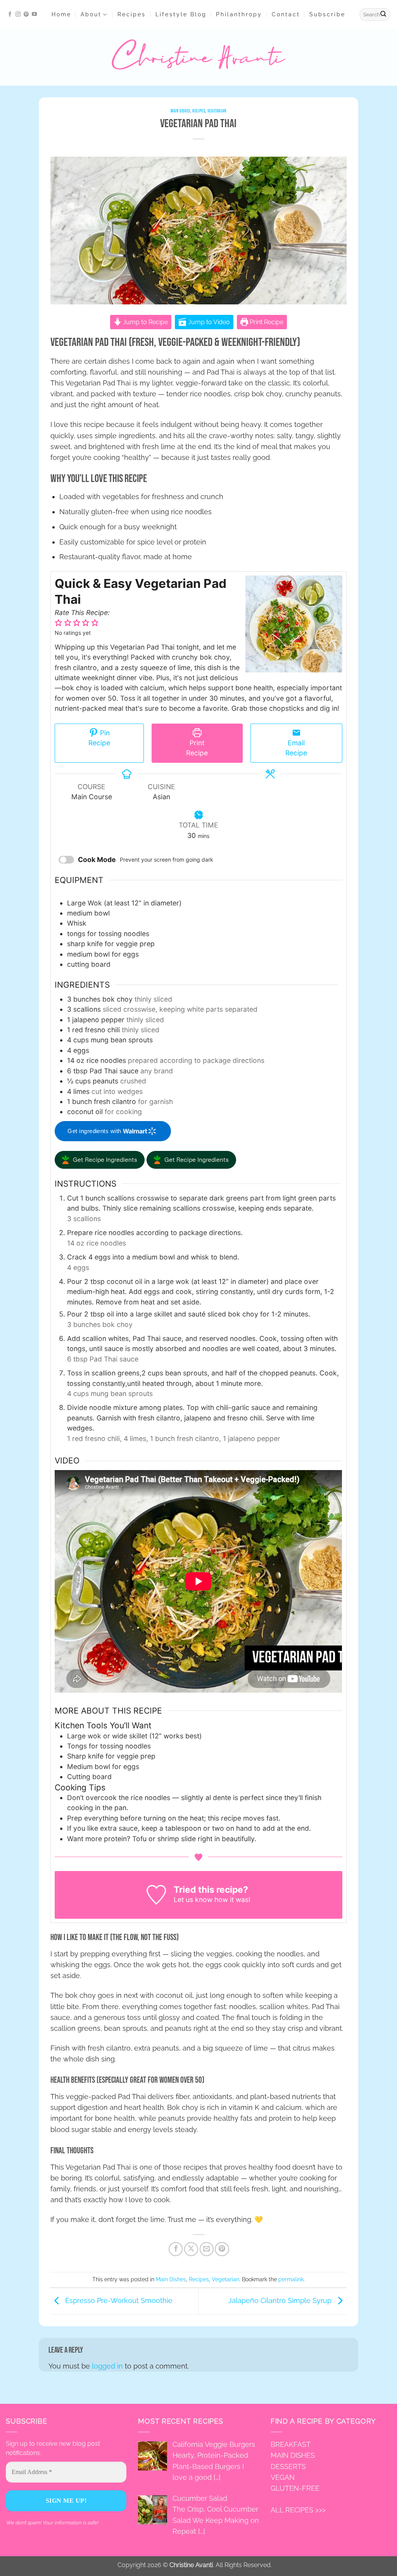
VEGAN (283, 2477)
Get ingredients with (95, 1131)
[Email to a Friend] (207, 2249)
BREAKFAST (291, 2445)
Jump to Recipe (145, 322)
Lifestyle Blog (181, 14)
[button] (327, 15)
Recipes (132, 14)
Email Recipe (296, 748)
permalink (291, 2279)
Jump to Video (208, 322)
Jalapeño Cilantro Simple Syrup (281, 2300)
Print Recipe (266, 322)
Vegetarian (217, 111)
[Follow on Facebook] (10, 15)
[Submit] (383, 15)
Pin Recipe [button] (99, 738)
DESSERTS (288, 2466)
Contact (286, 14)
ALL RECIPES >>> (298, 2510)
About (91, 14)
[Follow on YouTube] (34, 15)
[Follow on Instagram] (18, 15)
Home (61, 14)
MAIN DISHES (293, 2456)
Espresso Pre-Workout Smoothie (118, 2300)
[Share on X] (191, 2249)
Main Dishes (180, 111)
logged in (107, 2366)
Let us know (193, 1900)
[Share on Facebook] (176, 2249)
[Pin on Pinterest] (222, 2249)
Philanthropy (239, 14)
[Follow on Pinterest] (26, 15)
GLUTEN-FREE (295, 2488)
